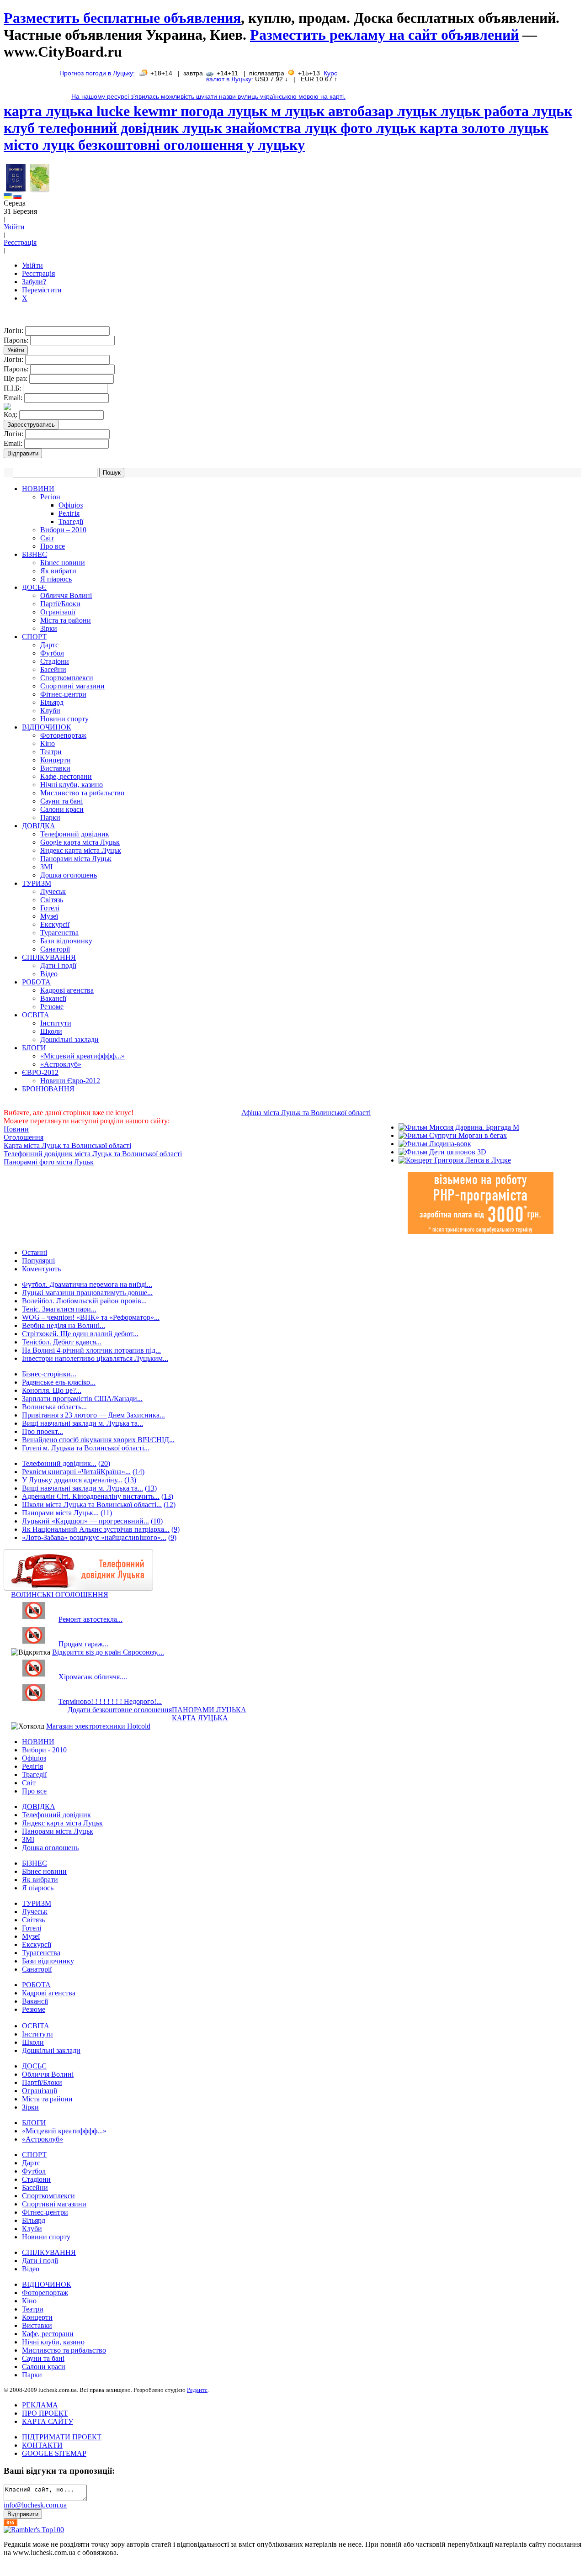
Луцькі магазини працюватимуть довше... (87, 1293)
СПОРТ (34, 637)
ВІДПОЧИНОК (47, 727)
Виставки (55, 768)
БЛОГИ (34, 1048)
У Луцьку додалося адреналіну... (72, 1480)
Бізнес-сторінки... (49, 1374)
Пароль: (17, 340)
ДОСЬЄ (34, 587)
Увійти (14, 227)
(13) (130, 1480)
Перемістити (42, 290)
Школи (51, 1031)
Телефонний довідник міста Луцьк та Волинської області (93, 1154)
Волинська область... (54, 1407)
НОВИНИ (38, 489)
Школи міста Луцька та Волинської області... (92, 1505)
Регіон (50, 497)
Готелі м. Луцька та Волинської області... (86, 1448)
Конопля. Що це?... (52, 1390)
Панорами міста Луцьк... (60, 1513)
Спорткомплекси (67, 678)
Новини (16, 1129)
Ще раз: (16, 378)
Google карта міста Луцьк (80, 842)
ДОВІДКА (39, 826)
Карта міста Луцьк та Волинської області (67, 1145)
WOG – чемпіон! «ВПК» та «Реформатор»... (91, 1317)
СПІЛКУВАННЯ (49, 957)
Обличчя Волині (66, 595)
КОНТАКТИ (42, 2445)
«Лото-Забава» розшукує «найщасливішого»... (94, 1537)
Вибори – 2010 (63, 530)
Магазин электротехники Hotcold (98, 1726)
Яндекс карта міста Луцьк (81, 850)
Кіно (48, 743)
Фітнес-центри (63, 694)
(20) (104, 1463)
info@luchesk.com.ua (35, 2505)
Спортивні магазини (72, 686)
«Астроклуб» (61, 1064)
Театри (51, 752)
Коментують (41, 1269)
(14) (138, 1472)
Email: (14, 398)
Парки (50, 817)
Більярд (52, 702)
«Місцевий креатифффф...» (82, 1056)
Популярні (38, 1261)
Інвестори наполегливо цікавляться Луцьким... (95, 1358)
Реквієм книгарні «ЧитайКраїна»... (76, 1472)
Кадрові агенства (67, 990)
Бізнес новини (63, 563)
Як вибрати (58, 571)
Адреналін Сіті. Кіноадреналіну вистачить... (91, 1496)
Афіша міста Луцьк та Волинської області (306, 1113)
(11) (106, 1513)
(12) (170, 1505)
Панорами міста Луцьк (76, 859)
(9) (175, 1529)
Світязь (52, 900)
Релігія (69, 513)
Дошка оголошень (69, 875)
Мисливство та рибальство (82, 793)
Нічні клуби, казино (72, 785)
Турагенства (59, 933)
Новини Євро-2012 (70, 1081)
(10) (157, 1521)
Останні (35, 1252)
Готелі (50, 908)
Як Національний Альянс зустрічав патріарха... (96, 1529)
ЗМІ (46, 867)
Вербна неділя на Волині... (64, 1325)
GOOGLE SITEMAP (54, 2453)
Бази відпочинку (66, 941)
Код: (11, 415)
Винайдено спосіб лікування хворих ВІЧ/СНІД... (98, 1440)
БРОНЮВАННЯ (48, 1089)
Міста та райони (66, 620)
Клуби (50, 711)
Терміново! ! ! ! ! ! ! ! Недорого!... (110, 1701)
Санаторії (55, 949)
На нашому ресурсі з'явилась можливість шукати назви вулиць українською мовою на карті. (208, 97)
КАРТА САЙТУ (48, 2421)
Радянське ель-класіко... (59, 1382)
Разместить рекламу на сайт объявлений (384, 35)
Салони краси (62, 809)
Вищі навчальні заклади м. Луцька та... (82, 1423)
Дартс (49, 645)
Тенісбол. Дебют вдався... (62, 1342)
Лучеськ (53, 891)
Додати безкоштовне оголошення (120, 1710)
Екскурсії (55, 924)
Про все (53, 546)
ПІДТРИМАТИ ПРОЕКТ (62, 2437)
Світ (47, 538)
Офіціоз (71, 505)
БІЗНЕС (35, 554)
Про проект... (43, 1431)
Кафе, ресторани (66, 776)
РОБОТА (36, 982)
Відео (49, 974)
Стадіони (55, 661)
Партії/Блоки (60, 604)
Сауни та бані (61, 801)
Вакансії (53, 998)
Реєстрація (20, 242)
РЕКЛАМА (40, 2405)
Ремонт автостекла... (90, 1619)
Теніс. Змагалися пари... (59, 1309)
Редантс (197, 2390)
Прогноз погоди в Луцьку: (97, 73)
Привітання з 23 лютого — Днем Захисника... (93, 1415)
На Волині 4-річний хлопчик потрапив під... (91, 1350)
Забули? (34, 282)
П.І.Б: (13, 388)
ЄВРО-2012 (40, 1072)
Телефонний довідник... (59, 1463)
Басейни (53, 669)
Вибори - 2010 (44, 1750)
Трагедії (71, 521)
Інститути (56, 1023)
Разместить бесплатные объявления (122, 18)
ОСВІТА (36, 1015)
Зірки (49, 628)
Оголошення (24, 1137)
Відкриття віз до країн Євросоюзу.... (108, 1652)
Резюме (52, 1007)
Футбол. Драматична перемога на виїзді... (87, 1284)
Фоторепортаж (63, 735)
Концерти (56, 760)
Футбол (52, 653)
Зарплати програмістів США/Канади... (82, 1399)
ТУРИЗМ (37, 883)
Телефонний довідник (75, 834)
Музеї (49, 916)
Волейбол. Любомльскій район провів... (84, 1301)
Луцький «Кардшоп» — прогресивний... (85, 1521)
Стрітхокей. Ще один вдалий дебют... (80, 1334)
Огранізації (58, 612)
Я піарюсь (56, 579)
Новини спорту (64, 719)
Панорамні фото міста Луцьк (49, 1162)
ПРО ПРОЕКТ (45, 2413)
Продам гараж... (83, 1644)
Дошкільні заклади (69, 1039)
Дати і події (58, 965)
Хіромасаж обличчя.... (93, 1677)
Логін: (14, 331)
